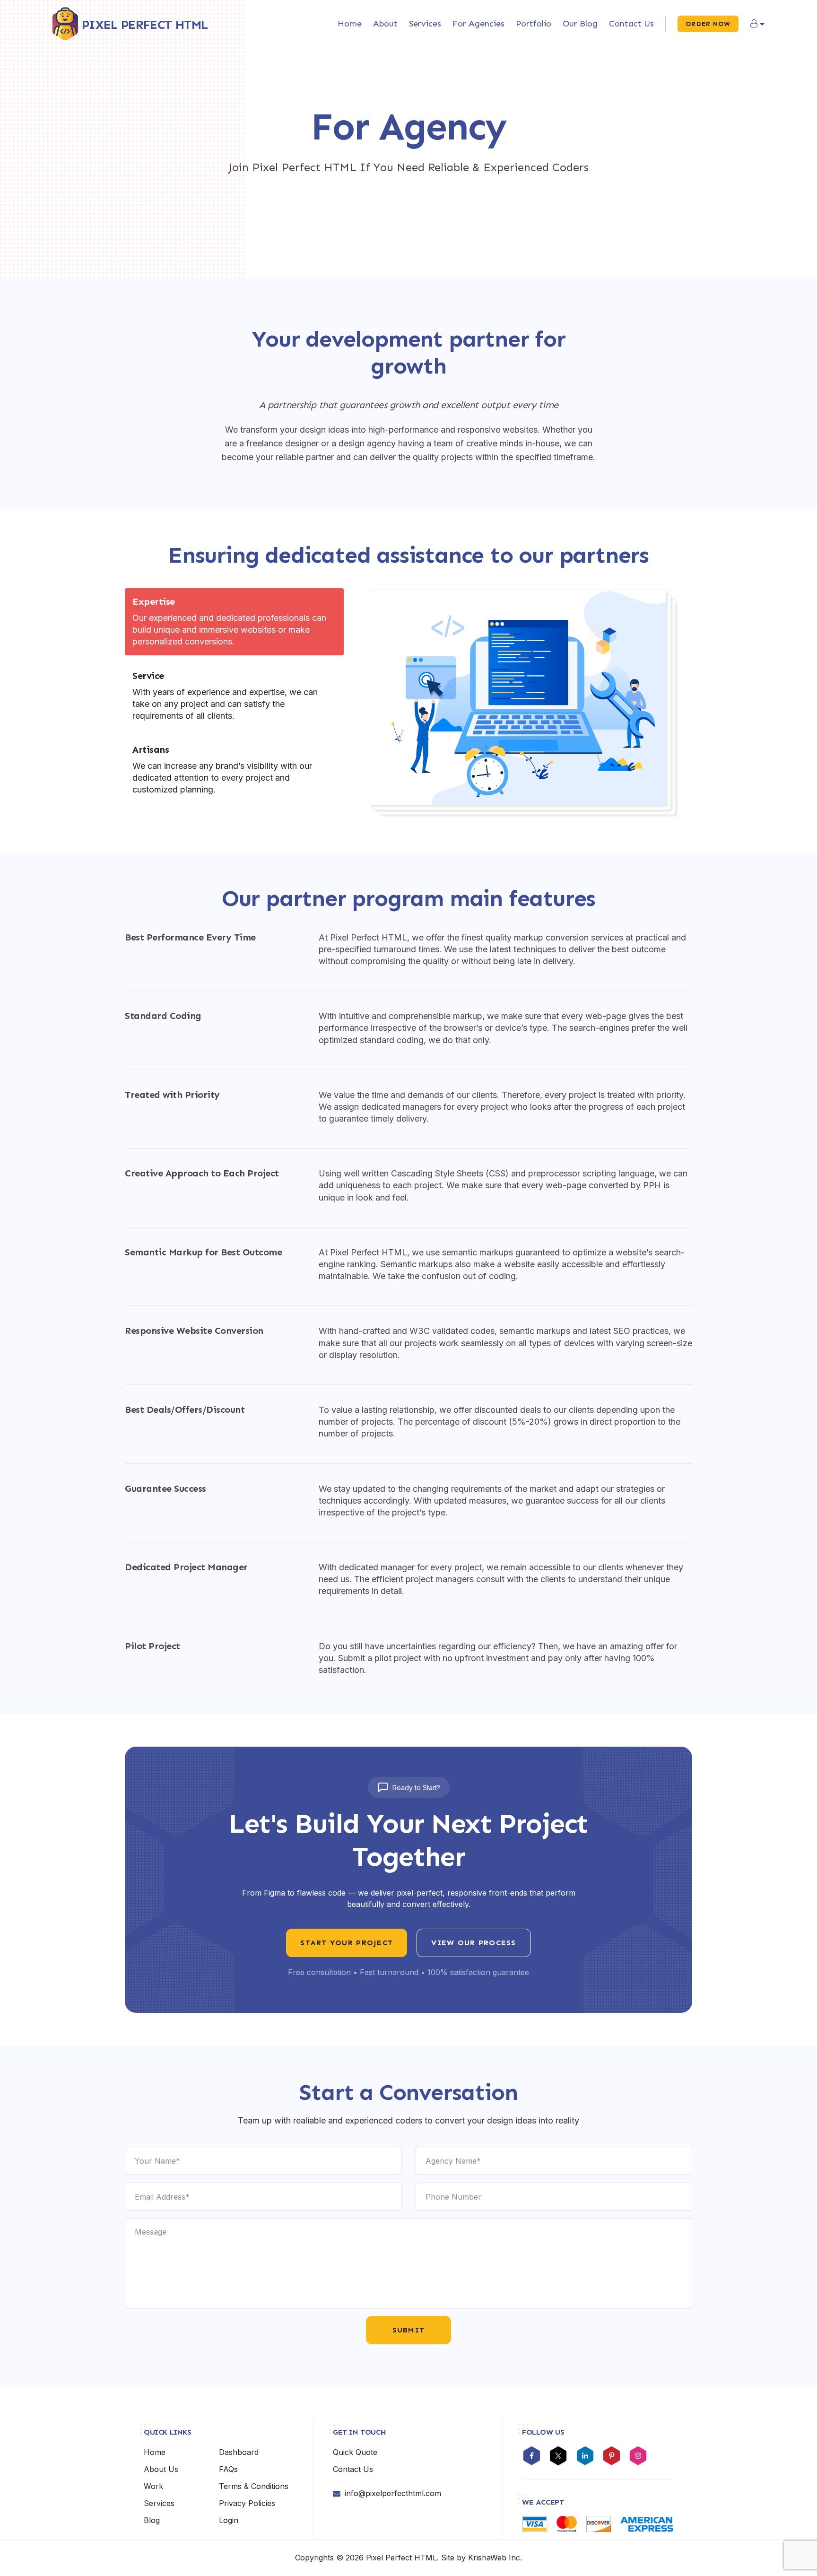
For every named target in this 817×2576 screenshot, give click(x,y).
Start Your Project (347, 1943)
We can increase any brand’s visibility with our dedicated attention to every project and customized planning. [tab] (222, 769)
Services (425, 24)
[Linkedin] (585, 2457)
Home (350, 24)
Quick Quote (355, 2452)
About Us (161, 2469)
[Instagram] (638, 2457)
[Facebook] (532, 2457)
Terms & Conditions (254, 2486)
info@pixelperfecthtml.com (393, 2493)
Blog (152, 2520)
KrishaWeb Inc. (495, 2558)
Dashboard (239, 2452)
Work (153, 2486)
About (385, 24)
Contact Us (631, 24)
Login (229, 2520)
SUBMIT (409, 2330)
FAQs (228, 2469)
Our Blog (580, 24)
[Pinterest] (612, 2457)
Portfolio (534, 24)
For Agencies (478, 24)
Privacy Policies (247, 2503)
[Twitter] (558, 2457)
